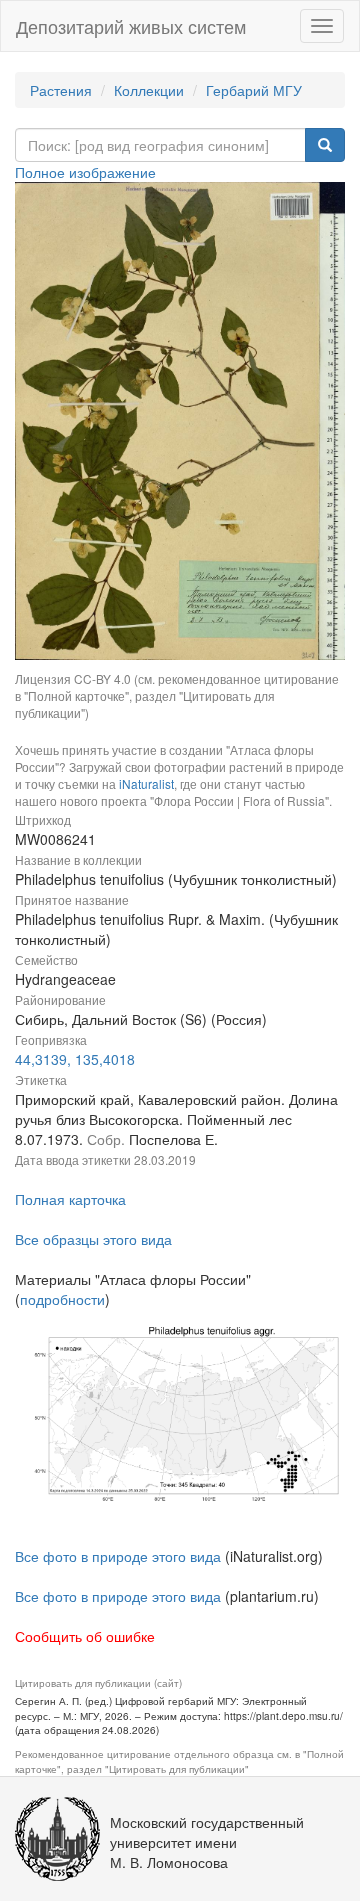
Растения (61, 90)
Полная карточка (70, 1199)
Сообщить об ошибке (85, 1636)
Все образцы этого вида (93, 1239)
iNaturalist (146, 783)
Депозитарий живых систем (131, 26)
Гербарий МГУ (254, 90)
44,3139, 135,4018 (75, 1059)
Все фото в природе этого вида (118, 1556)
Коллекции (149, 90)
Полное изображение (85, 172)
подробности (62, 1299)
